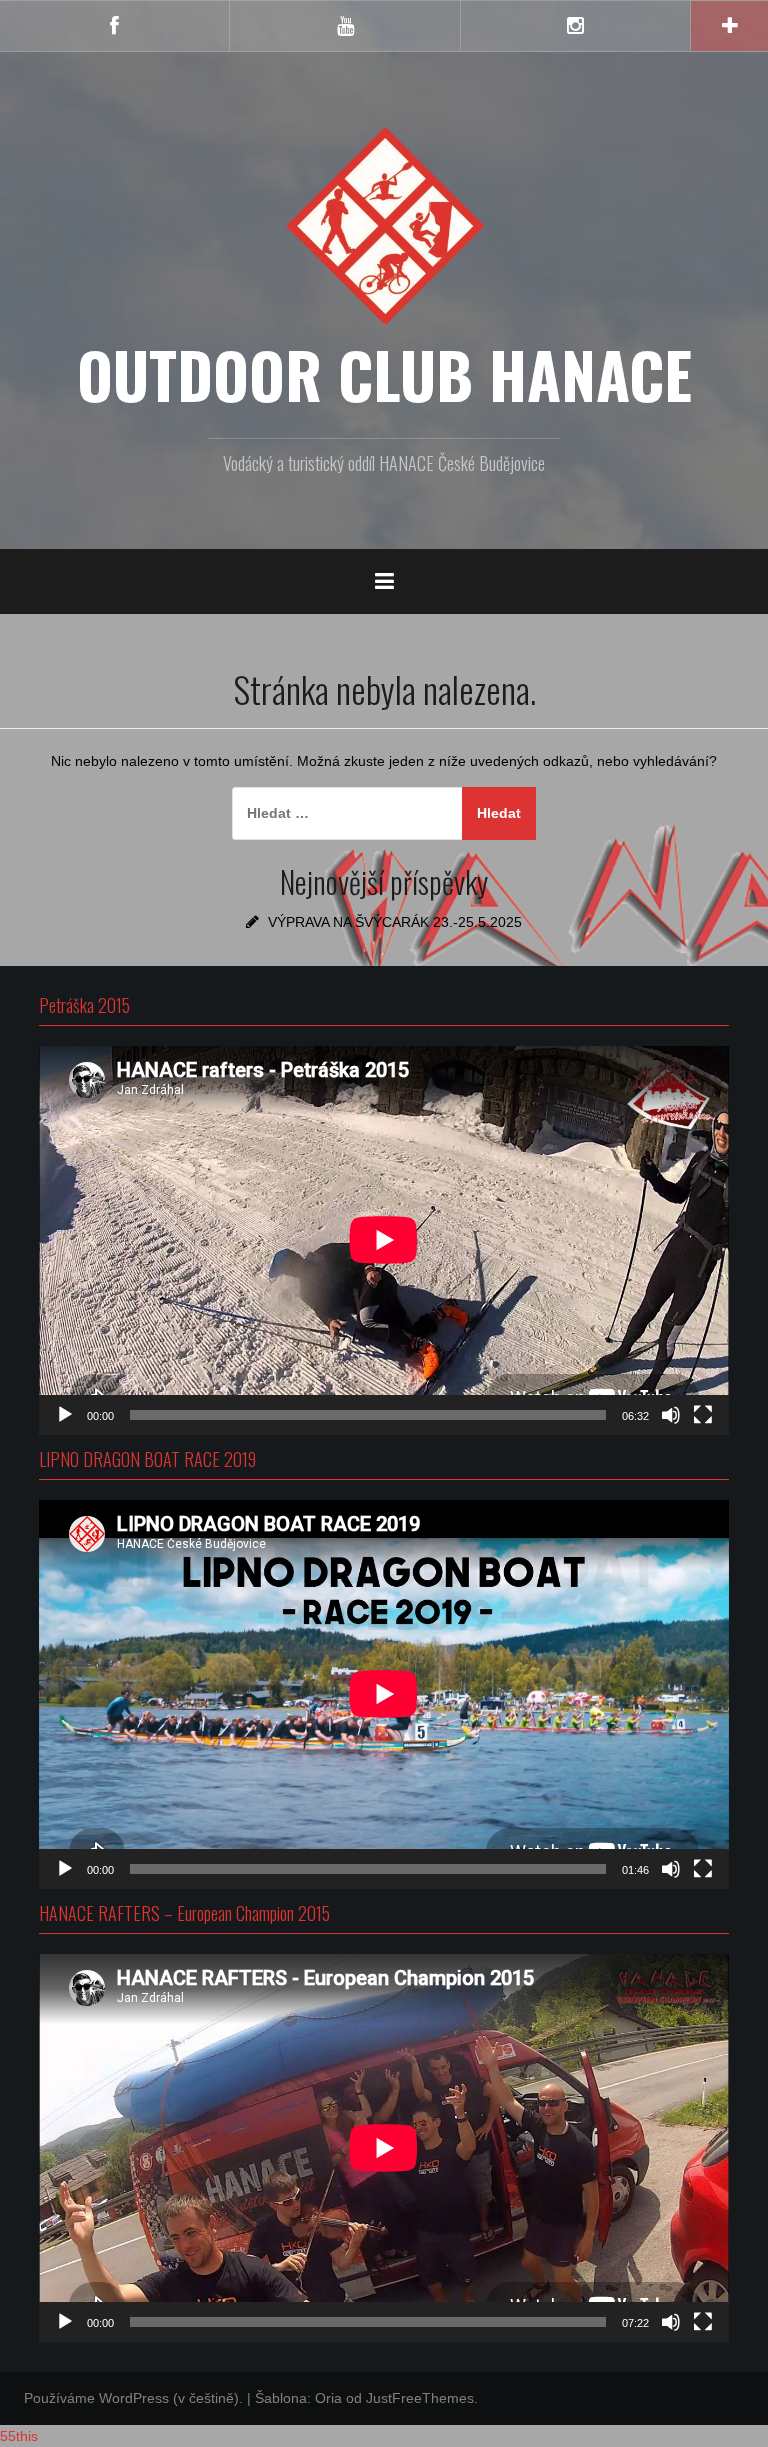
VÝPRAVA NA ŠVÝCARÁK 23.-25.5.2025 (395, 922)
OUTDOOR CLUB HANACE (384, 374)
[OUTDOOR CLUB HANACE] (384, 225)
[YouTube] (344, 26)
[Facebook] (114, 26)
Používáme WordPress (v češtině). (133, 2398)
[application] (384, 1240)
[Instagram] (575, 26)
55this (19, 2436)
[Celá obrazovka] (703, 1415)
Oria (328, 2398)
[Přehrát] (65, 1415)
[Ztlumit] (671, 1415)
